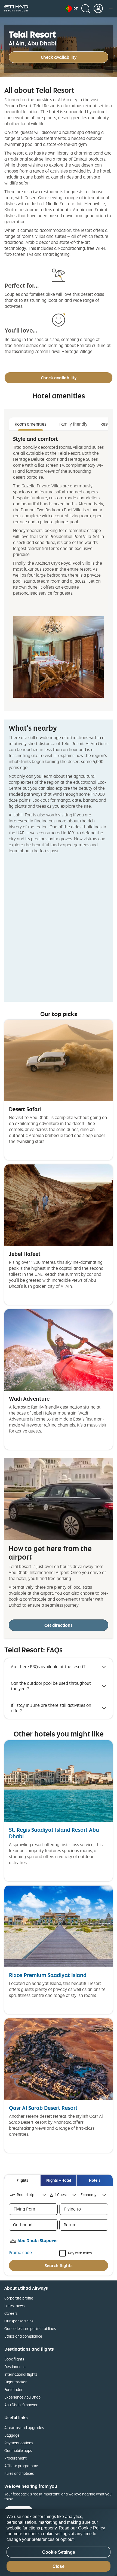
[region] (59, 2543)
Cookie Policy (92, 2528)
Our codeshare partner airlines (30, 2328)
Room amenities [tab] (30, 424)
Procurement (16, 2458)
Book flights (14, 2359)
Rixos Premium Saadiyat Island (48, 1975)
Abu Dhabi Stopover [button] (38, 2240)
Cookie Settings (59, 2552)
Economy (88, 2195)
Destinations (15, 2367)
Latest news (14, 2306)
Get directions (59, 1625)
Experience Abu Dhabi (23, 2397)
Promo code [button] (20, 2252)
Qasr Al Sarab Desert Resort (43, 2108)
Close (59, 2566)
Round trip (26, 2195)
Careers (11, 2313)
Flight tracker (16, 2382)
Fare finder (13, 2389)
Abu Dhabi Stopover (21, 2405)
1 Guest (61, 2195)
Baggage (12, 2435)
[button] (72, 9)
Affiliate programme (21, 2466)
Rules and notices (19, 2473)
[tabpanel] (59, 567)
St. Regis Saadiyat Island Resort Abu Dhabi (54, 1833)
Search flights (59, 2265)
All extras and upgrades (24, 2428)
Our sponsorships (19, 2321)
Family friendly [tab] (73, 424)
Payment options (19, 2443)
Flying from (24, 2209)
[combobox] (29, 2195)
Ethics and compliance (23, 2336)
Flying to (73, 2209)
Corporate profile (19, 2298)
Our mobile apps (18, 2450)
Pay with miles (80, 2253)
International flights (21, 2374)
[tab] (22, 2180)
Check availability (59, 57)
